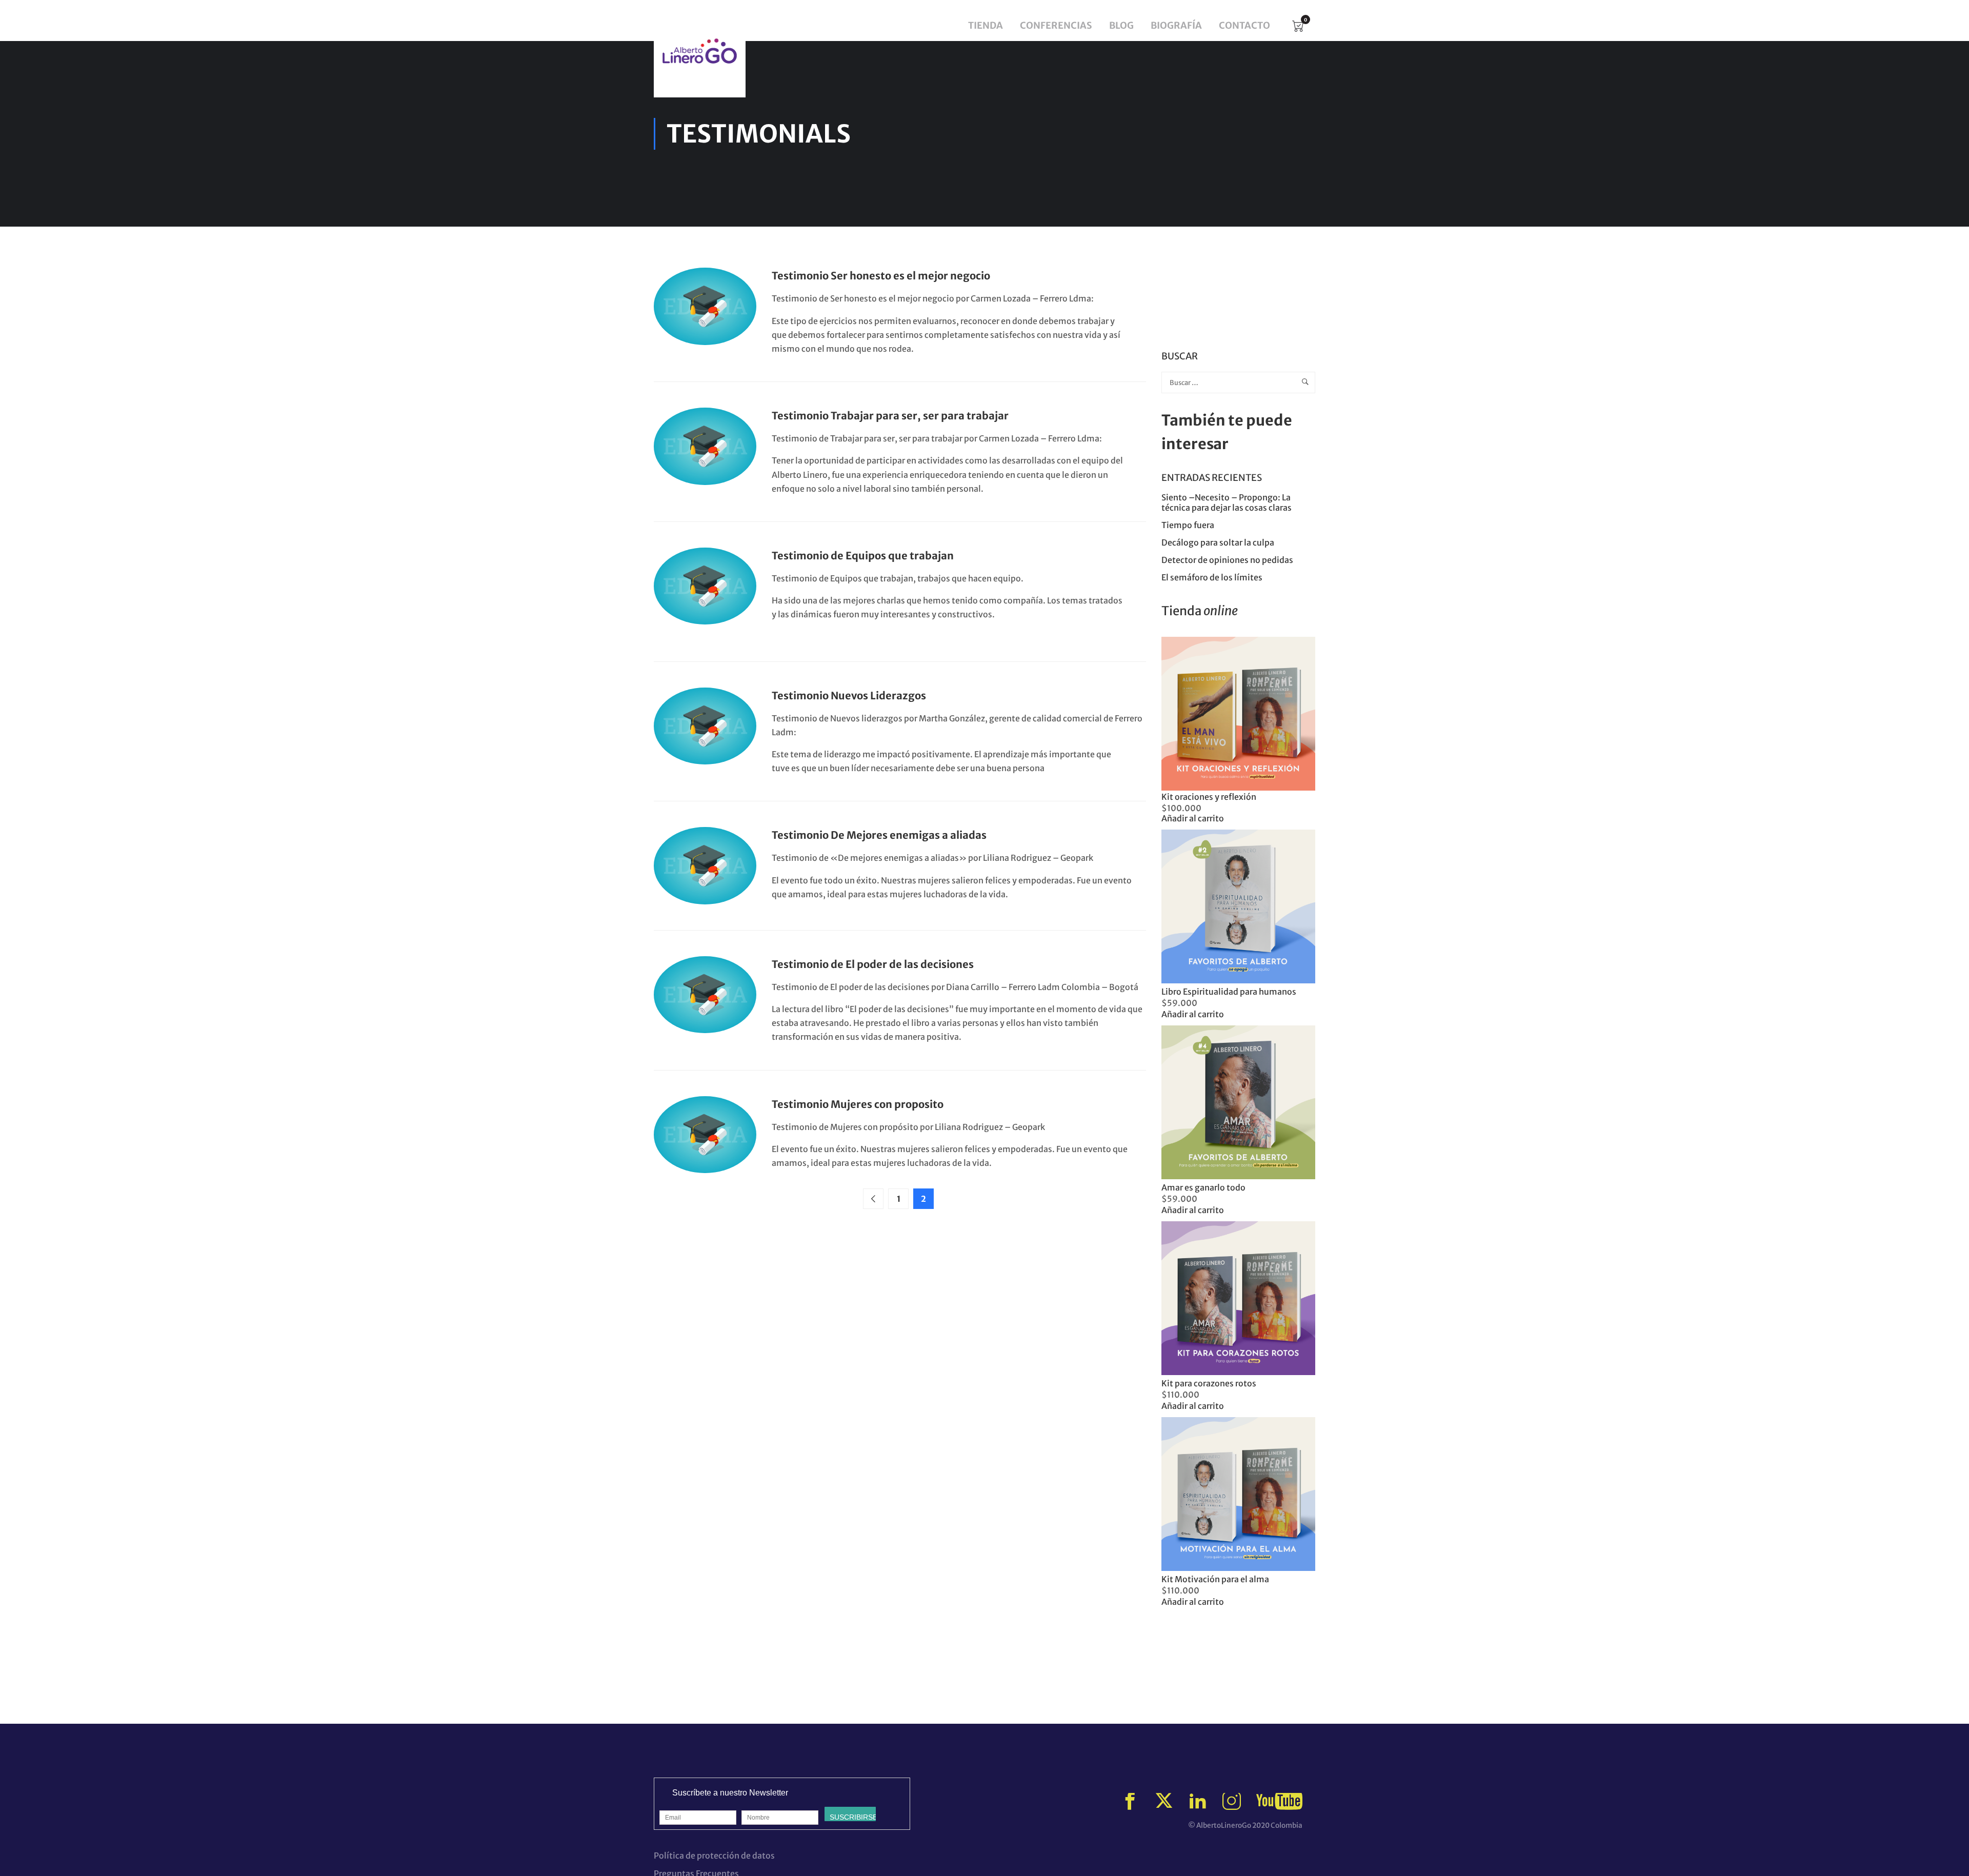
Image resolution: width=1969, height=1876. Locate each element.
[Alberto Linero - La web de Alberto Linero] (700, 51)
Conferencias (1056, 25)
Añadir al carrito (1193, 818)
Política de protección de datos (714, 1855)
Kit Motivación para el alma (1215, 1579)
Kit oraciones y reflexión (1209, 797)
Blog (1121, 25)
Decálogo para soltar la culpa (1218, 542)
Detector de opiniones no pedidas (1227, 560)
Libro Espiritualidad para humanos (1229, 992)
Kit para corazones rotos (1209, 1383)
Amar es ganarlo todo (1203, 1187)
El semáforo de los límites (1213, 577)
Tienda (986, 25)
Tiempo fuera (1188, 525)
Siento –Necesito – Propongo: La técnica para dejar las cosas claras (1227, 502)
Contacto (1244, 25)
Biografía (1176, 25)
